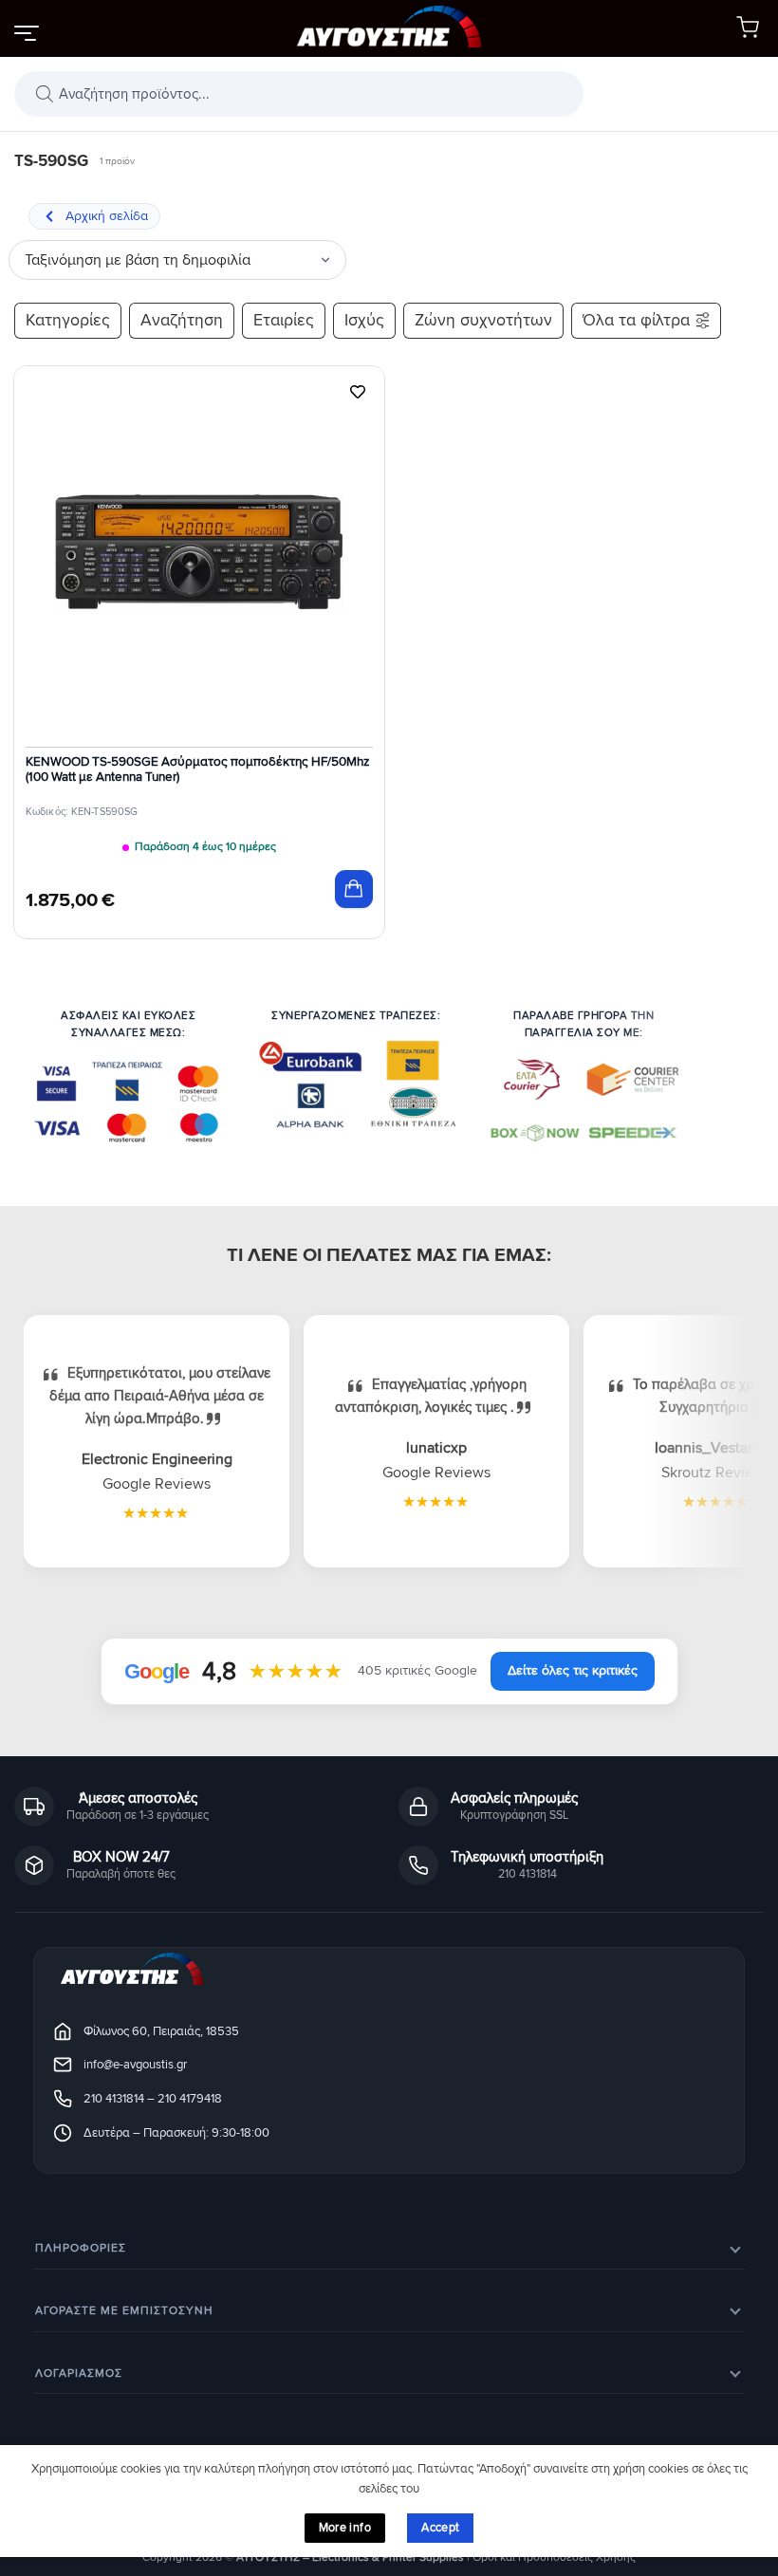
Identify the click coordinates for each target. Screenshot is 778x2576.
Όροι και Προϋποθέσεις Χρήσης (554, 2557)
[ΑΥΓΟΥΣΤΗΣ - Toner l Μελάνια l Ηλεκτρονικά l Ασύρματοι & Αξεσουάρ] (389, 29)
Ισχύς (364, 320)
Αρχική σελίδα (107, 216)
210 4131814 (114, 2099)
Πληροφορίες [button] (81, 2248)
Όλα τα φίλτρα (636, 320)
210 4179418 (190, 2099)
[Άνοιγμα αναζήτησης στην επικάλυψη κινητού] (299, 94)
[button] (26, 32)
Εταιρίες (284, 320)
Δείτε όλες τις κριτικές (573, 1670)
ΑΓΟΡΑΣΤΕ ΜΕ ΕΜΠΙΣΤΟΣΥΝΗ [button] (124, 2311)
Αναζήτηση (182, 320)
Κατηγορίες (68, 320)
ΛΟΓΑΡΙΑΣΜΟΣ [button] (79, 2373)
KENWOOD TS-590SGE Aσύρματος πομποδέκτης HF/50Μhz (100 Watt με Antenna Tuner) (197, 769)
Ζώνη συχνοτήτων (483, 320)
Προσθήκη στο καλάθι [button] (354, 889)
